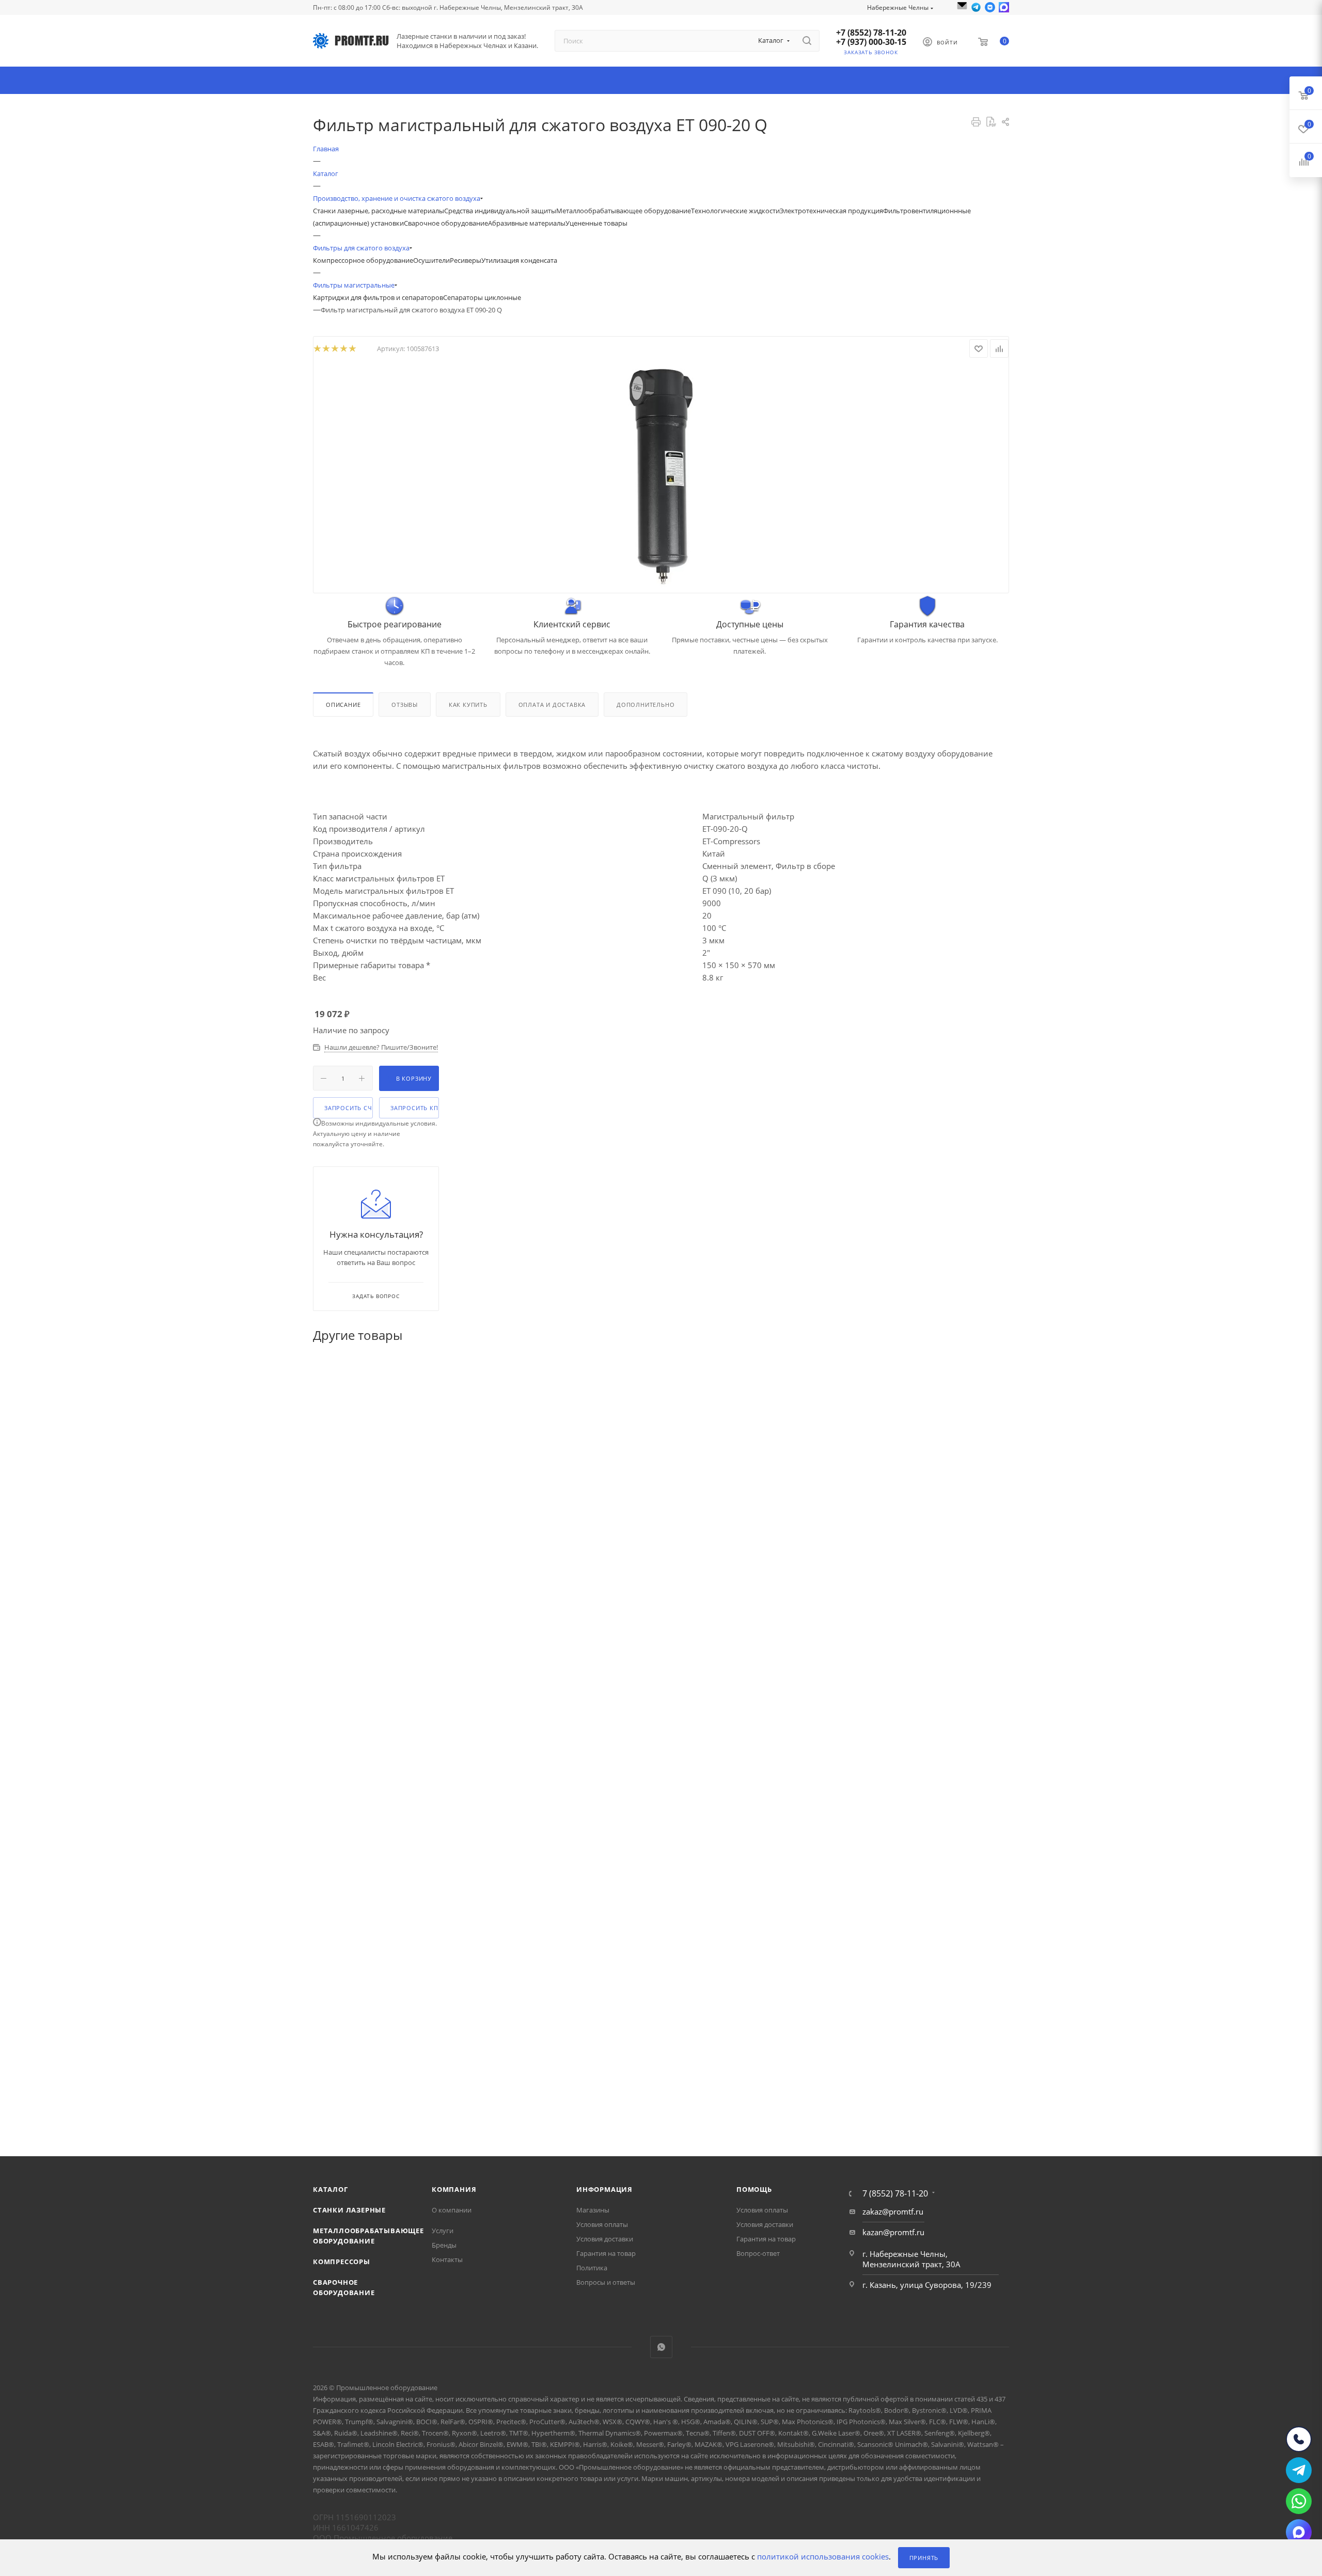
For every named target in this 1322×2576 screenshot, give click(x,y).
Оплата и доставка (552, 705)
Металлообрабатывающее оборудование (624, 211)
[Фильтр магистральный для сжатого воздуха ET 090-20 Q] (661, 477)
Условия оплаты (602, 2224)
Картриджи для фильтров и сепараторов (378, 297)
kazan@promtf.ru (893, 2232)
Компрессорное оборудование (363, 260)
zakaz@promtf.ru (893, 2211)
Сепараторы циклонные (482, 297)
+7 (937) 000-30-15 (871, 42)
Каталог (330, 2189)
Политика (592, 2268)
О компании (452, 2210)
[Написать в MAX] (1004, 7)
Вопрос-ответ (758, 2253)
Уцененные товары (596, 223)
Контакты (447, 2259)
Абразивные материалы (527, 223)
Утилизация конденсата (519, 260)
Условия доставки (605, 2239)
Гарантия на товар (606, 2253)
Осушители (431, 260)
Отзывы (405, 705)
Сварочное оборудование (446, 223)
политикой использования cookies (823, 2557)
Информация (604, 2189)
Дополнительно (646, 705)
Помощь (754, 2189)
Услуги (443, 2231)
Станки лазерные (349, 2210)
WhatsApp (661, 2347)
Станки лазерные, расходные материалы (379, 211)
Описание (343, 705)
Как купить (468, 705)
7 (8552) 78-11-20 (895, 2193)
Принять (924, 2558)
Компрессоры (342, 2262)
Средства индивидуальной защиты (500, 211)
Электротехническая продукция (831, 211)
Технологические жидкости (735, 211)
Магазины (593, 2210)
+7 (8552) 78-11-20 (871, 33)
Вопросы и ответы (606, 2282)
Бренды (444, 2245)
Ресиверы (466, 260)
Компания (454, 2189)
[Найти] (807, 41)
